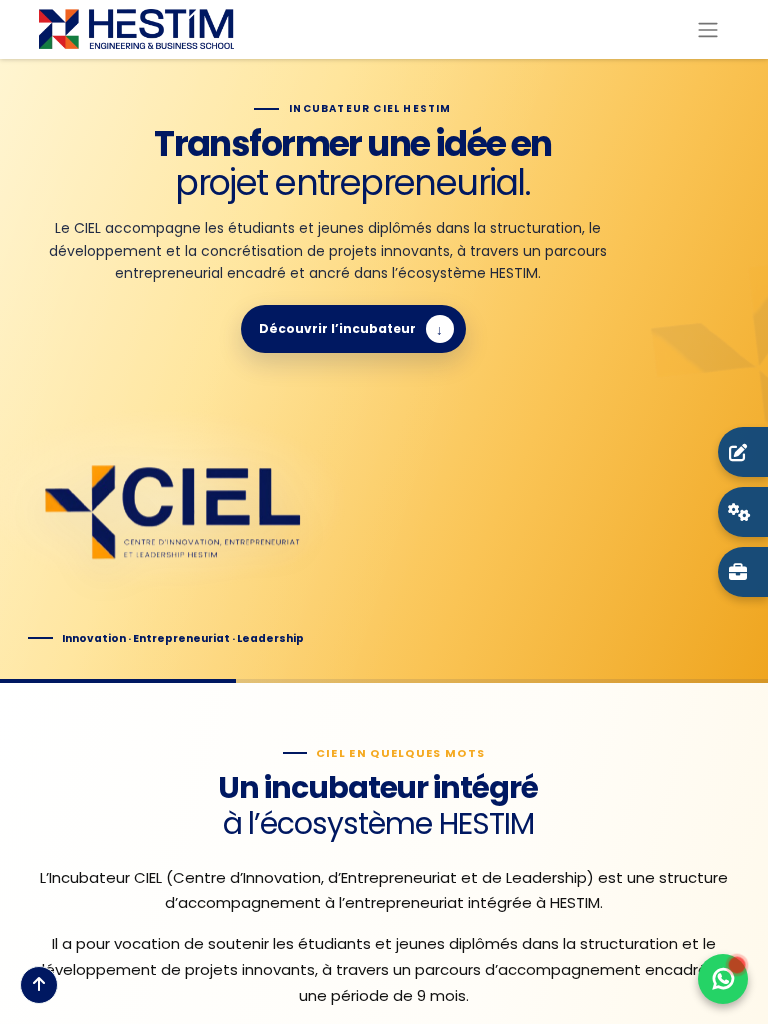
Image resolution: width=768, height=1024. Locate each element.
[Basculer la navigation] (708, 29)
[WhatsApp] (723, 979)
